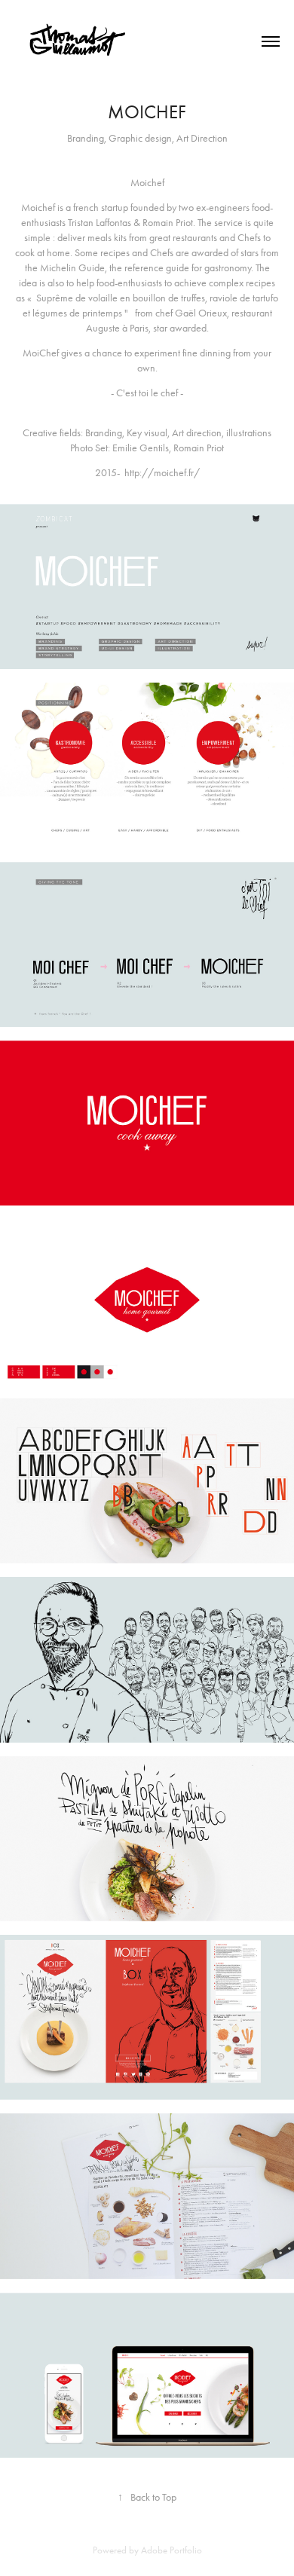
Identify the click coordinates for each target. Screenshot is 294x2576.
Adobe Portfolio (171, 2550)
